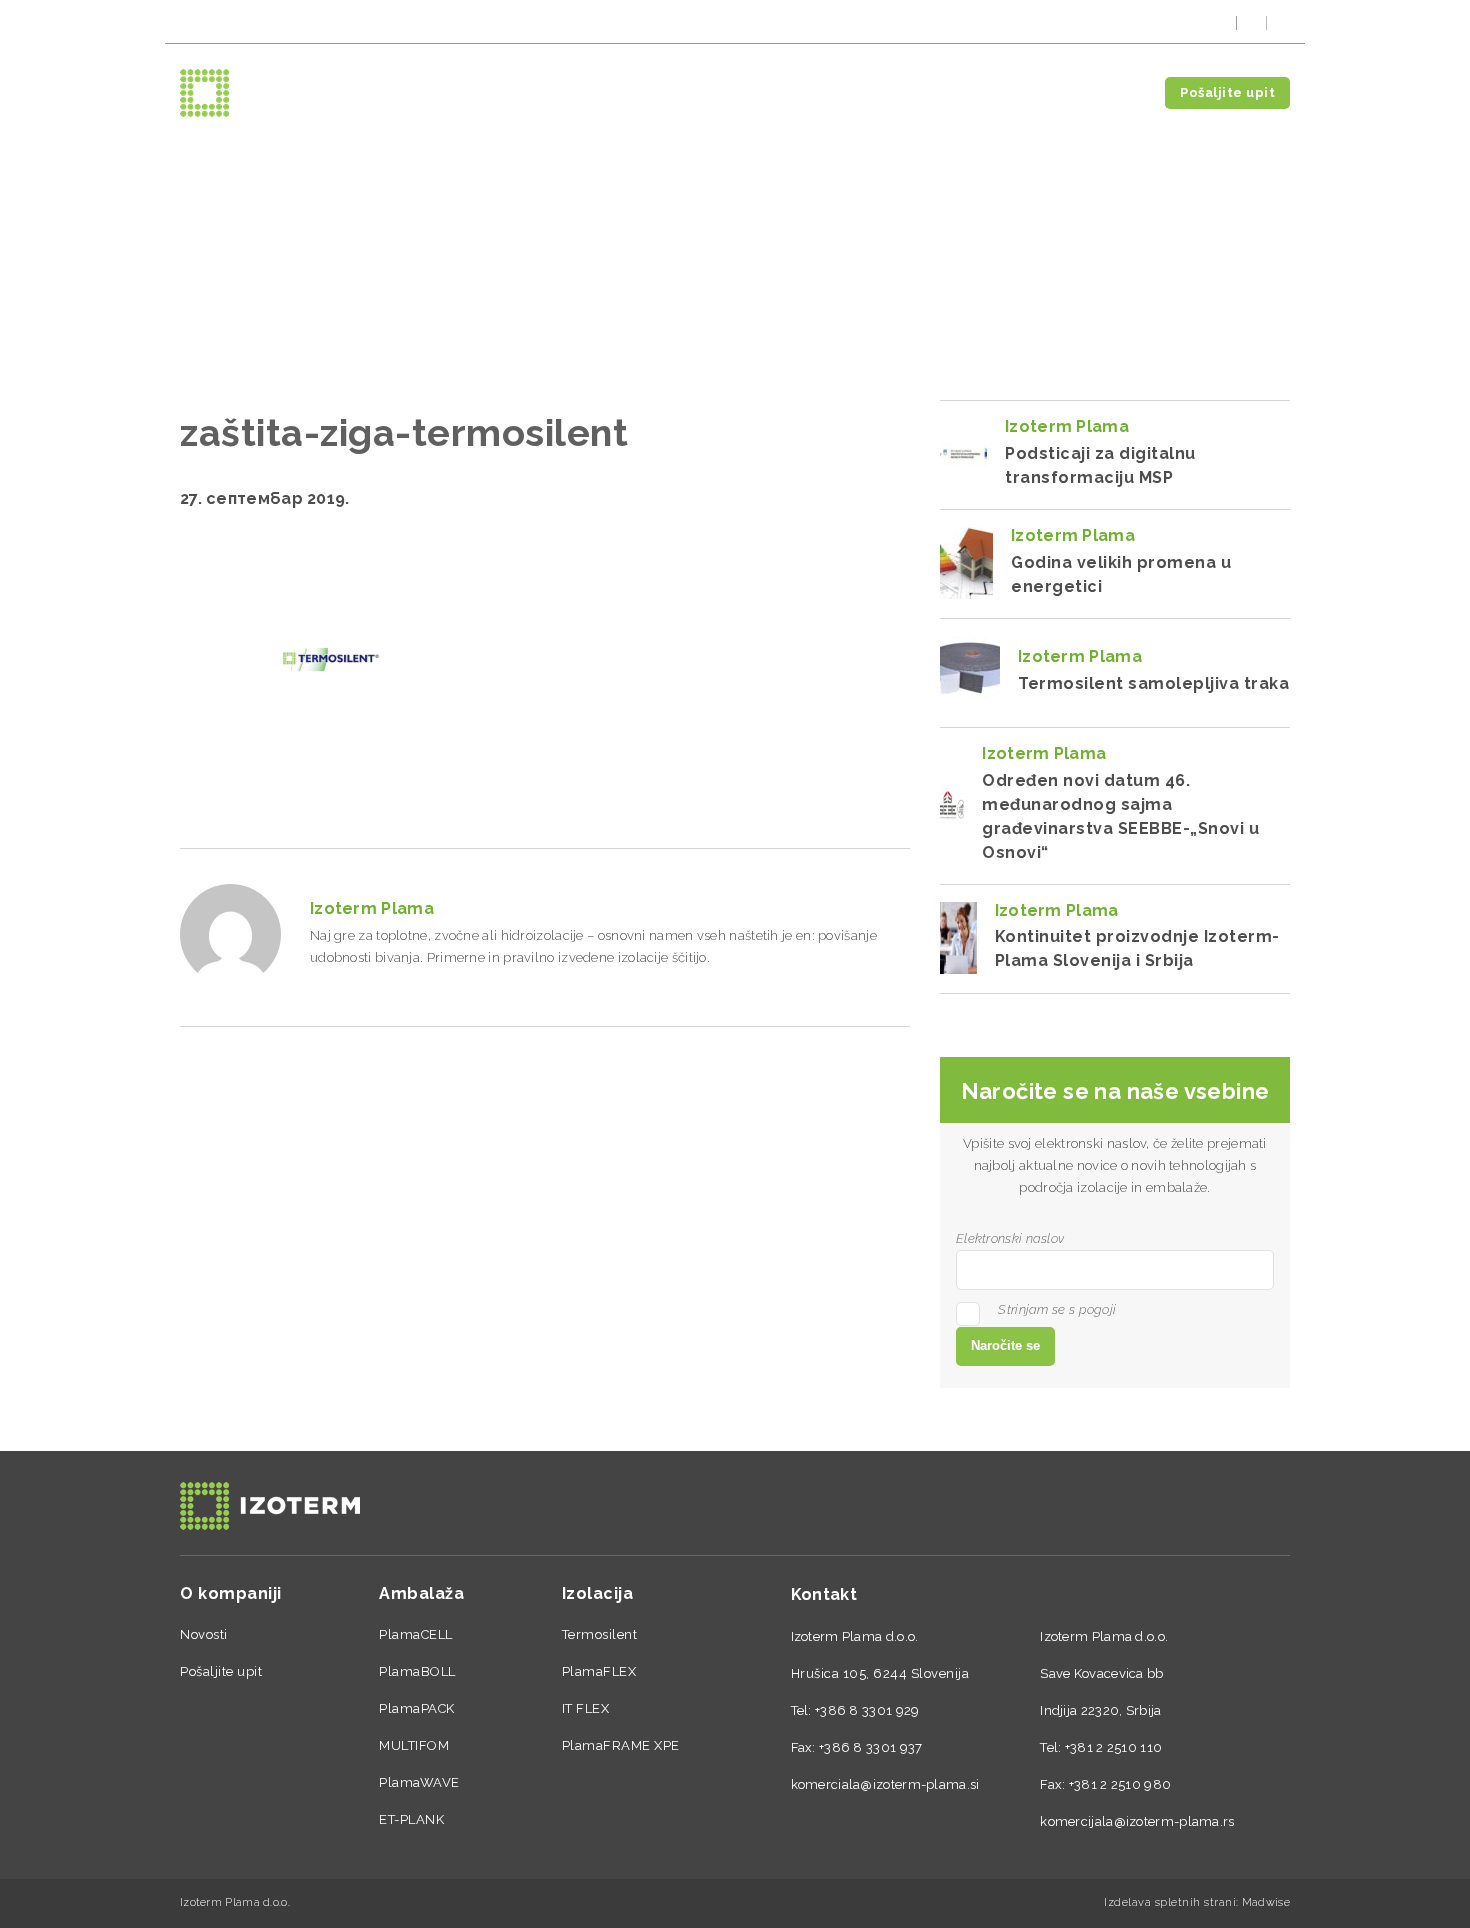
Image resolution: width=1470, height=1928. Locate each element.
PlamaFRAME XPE (621, 1745)
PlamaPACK (417, 1708)
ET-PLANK (411, 1819)
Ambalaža (925, 92)
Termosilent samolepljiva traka (1153, 683)
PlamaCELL (416, 1634)
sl (1222, 23)
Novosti (1105, 92)
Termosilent (600, 1634)
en (1281, 23)
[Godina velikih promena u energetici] (966, 563)
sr (1251, 23)
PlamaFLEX (599, 1671)
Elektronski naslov (1010, 1238)
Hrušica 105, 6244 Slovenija (880, 1673)
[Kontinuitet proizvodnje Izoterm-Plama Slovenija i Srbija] (958, 938)
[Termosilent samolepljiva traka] (970, 672)
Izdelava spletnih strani (1170, 1902)
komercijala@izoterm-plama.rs (270, 23)
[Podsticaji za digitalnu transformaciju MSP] (963, 454)
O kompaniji (835, 92)
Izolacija (1015, 92)
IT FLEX (586, 1708)
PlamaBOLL (417, 1671)
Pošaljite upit (1227, 92)
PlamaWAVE (419, 1782)
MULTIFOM (414, 1745)
